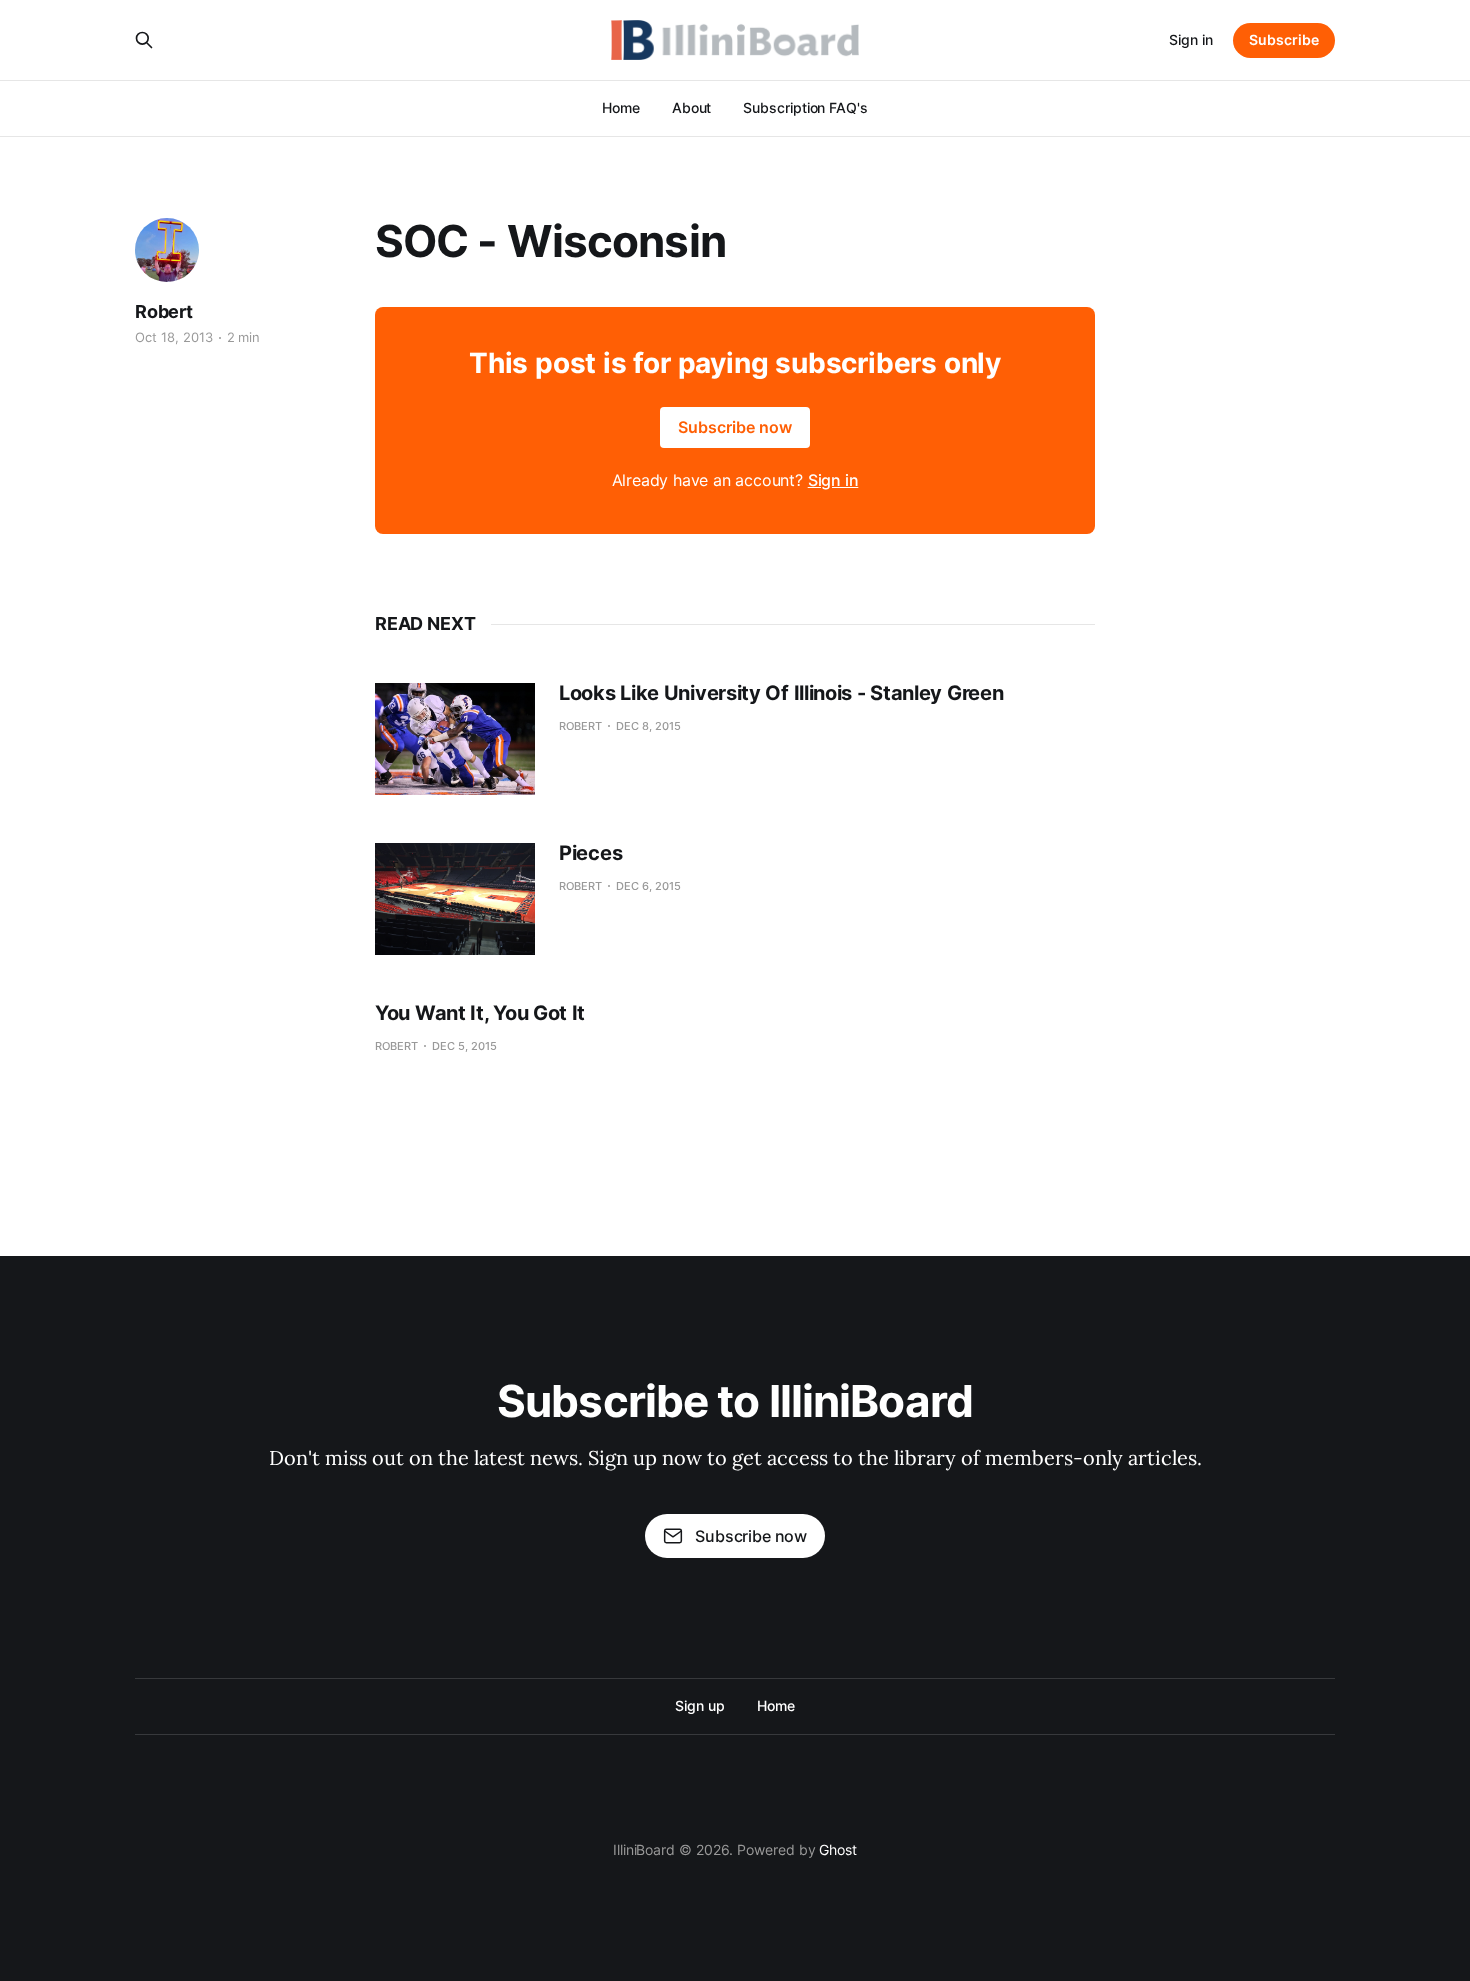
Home (621, 107)
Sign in (1191, 39)
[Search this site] (144, 40)
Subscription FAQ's (805, 107)
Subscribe (1284, 39)
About (692, 107)
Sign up (699, 1705)
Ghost (838, 1849)
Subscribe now (735, 427)
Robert (164, 311)
